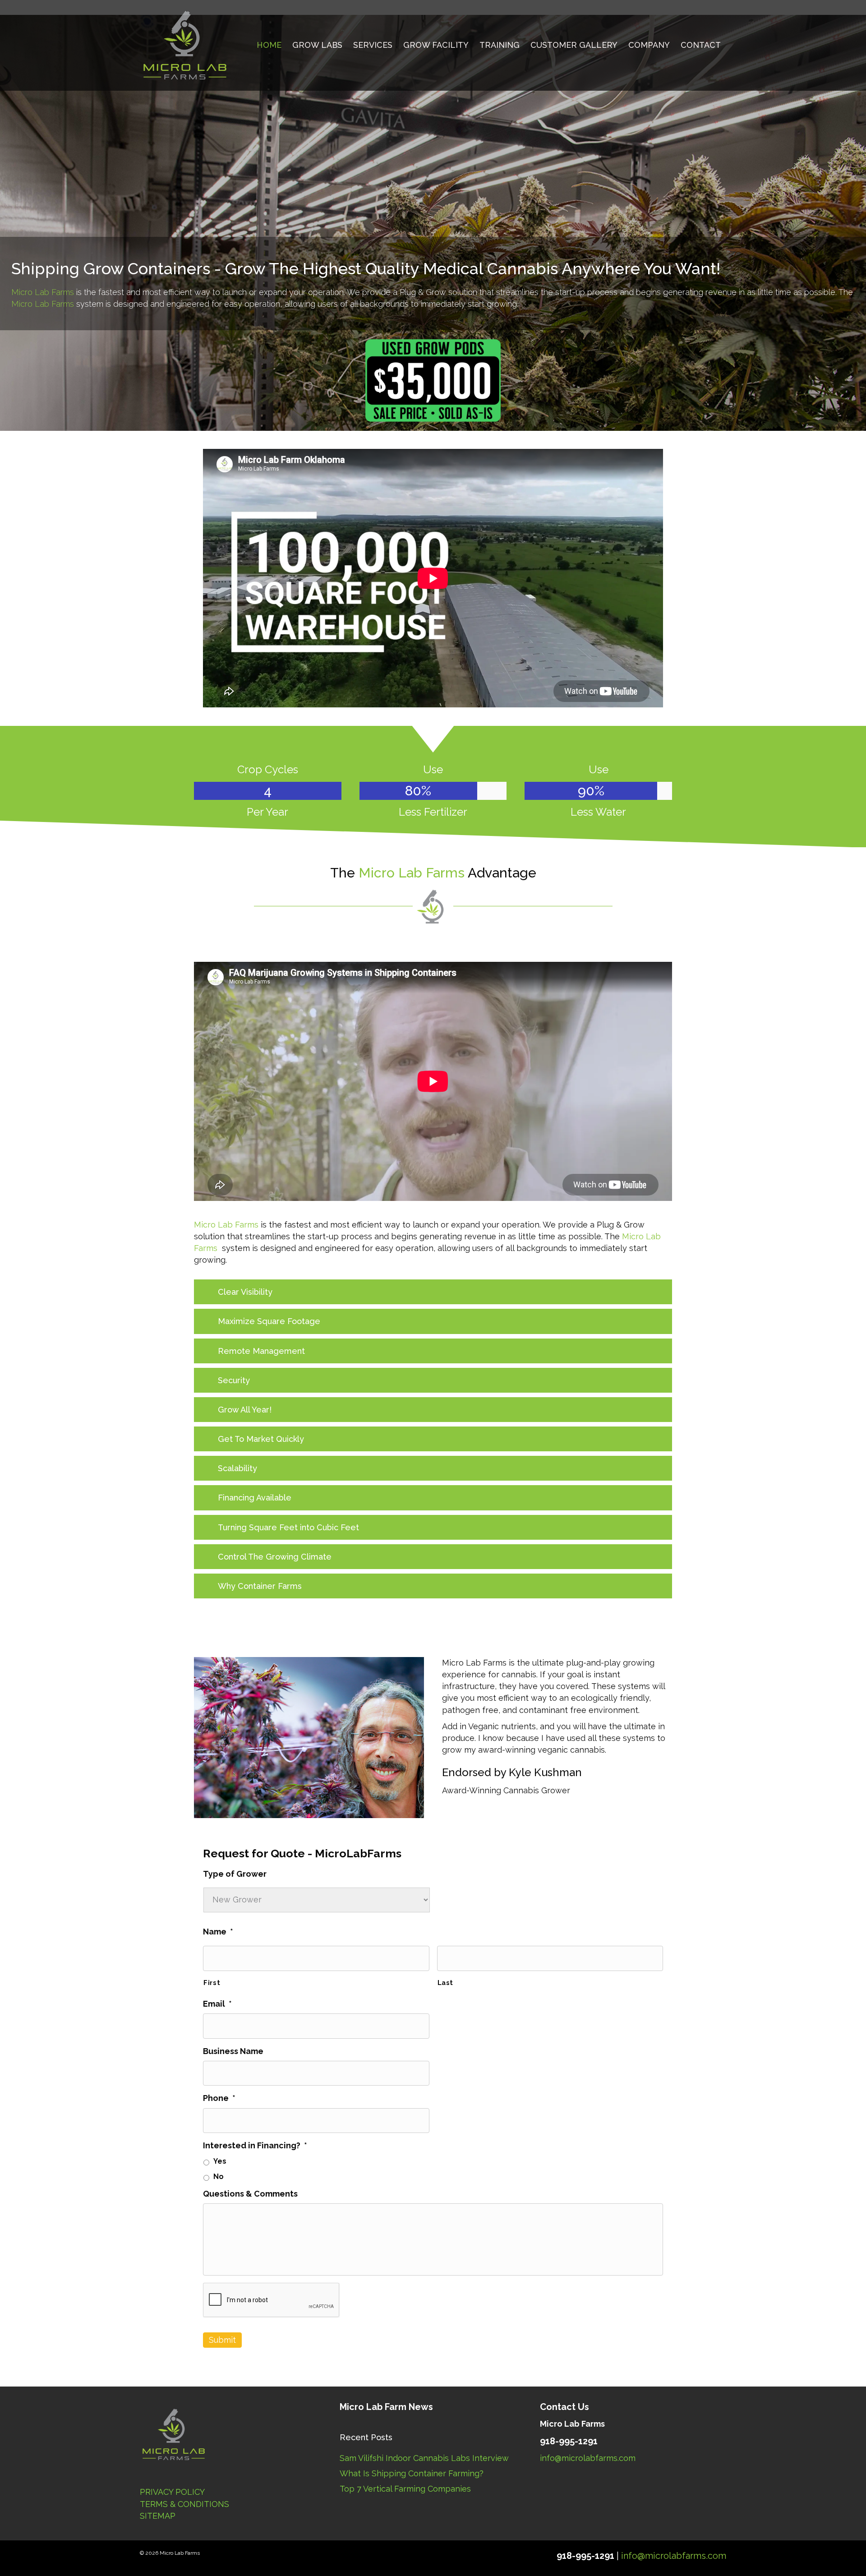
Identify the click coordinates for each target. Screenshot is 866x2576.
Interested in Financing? (255, 2145)
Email (217, 2004)
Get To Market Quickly (261, 1439)
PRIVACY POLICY (172, 2492)
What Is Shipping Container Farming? (412, 2473)
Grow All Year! (245, 1410)
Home (269, 45)
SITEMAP (158, 2516)
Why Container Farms (260, 1586)
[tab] (433, 1292)
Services (373, 45)
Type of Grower (235, 1874)
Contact (701, 45)
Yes (220, 2161)
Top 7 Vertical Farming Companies (405, 2489)
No (219, 2177)
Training (500, 45)
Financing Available (255, 1498)
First (212, 1983)
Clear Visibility (245, 1292)
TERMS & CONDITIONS (184, 2504)
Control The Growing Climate (275, 1557)
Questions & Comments (250, 2194)
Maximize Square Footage (269, 1321)
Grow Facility (436, 45)
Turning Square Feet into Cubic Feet (288, 1527)
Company (649, 45)
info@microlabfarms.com (588, 2458)
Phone (219, 2098)
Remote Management (261, 1351)
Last (446, 1983)
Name (218, 1932)
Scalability (237, 1468)
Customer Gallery (574, 45)
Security (234, 1380)
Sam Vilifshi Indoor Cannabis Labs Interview (424, 2458)
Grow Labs (317, 45)
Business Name (233, 2051)
